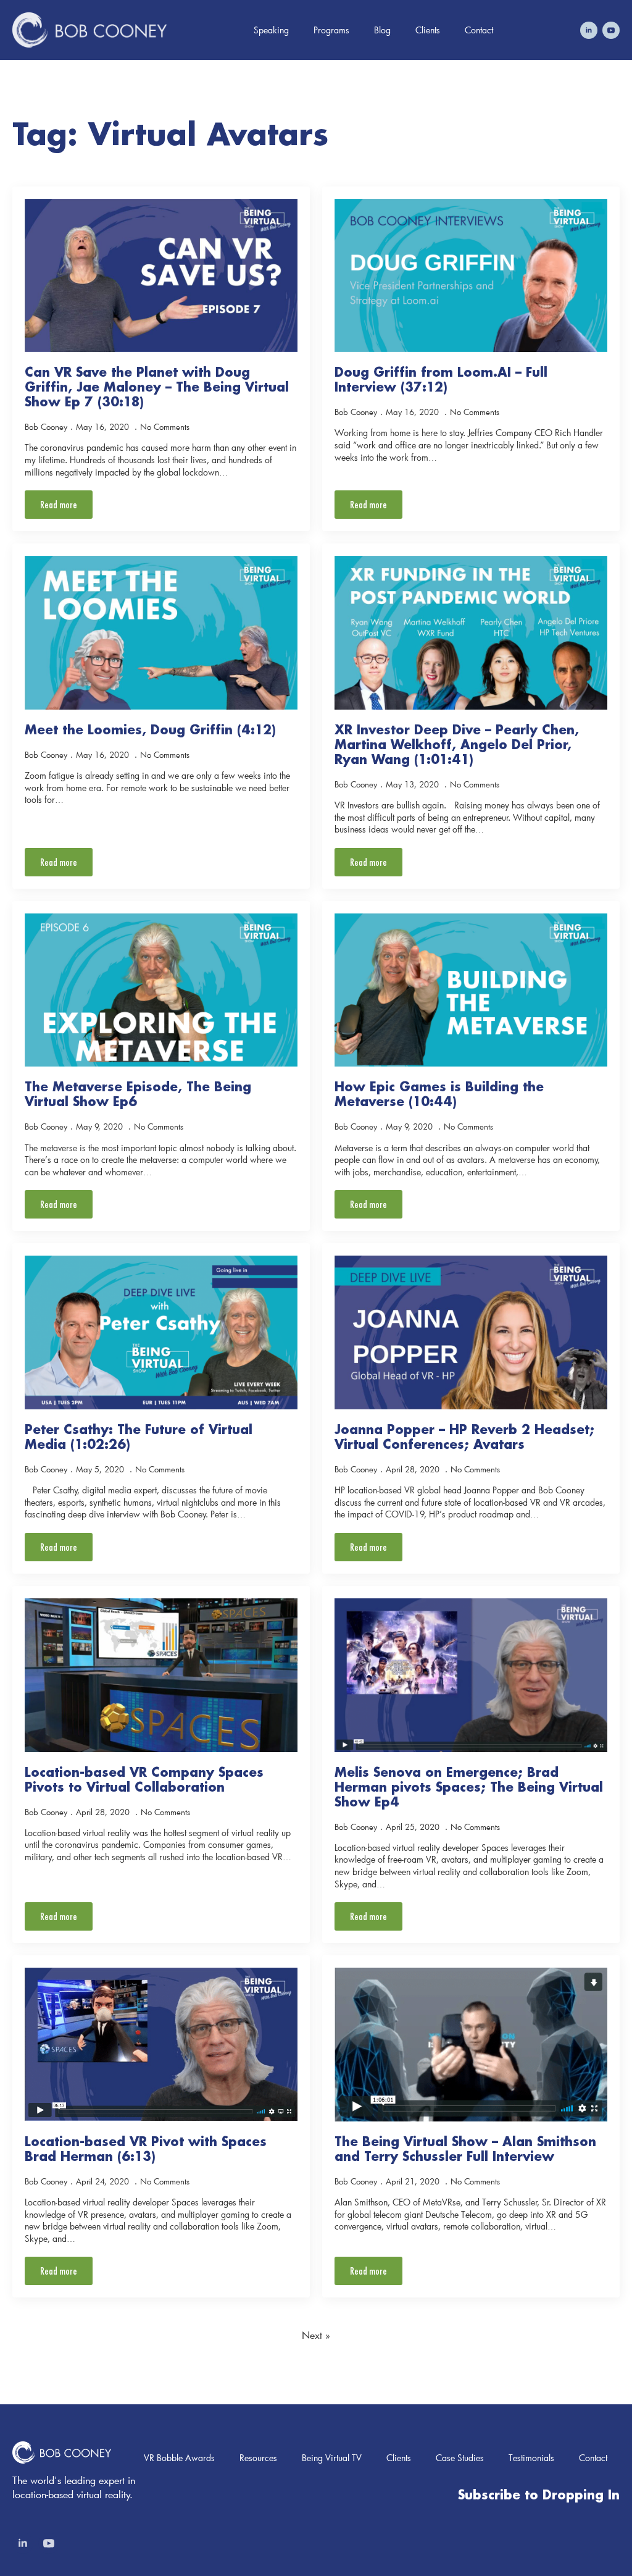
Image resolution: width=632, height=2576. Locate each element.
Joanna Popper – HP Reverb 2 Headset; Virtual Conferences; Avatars (464, 1437)
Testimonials (531, 2458)
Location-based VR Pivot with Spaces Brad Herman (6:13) (146, 2149)
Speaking (271, 30)
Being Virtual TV (332, 2458)
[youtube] (611, 30)
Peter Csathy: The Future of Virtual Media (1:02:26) (139, 1437)
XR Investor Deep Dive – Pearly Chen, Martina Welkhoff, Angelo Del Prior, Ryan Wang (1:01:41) (457, 744)
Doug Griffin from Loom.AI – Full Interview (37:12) (441, 379)
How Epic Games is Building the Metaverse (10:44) (439, 1094)
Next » (316, 2335)
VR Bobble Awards (179, 2458)
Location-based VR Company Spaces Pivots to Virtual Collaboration (144, 1779)
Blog (382, 30)
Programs (331, 30)
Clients (428, 30)
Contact (479, 30)
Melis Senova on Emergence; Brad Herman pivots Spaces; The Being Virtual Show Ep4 (469, 1787)
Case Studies (460, 2458)
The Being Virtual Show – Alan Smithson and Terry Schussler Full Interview (465, 2149)
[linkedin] (589, 30)
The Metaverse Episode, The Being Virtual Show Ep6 (138, 1094)
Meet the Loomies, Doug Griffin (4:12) (150, 729)
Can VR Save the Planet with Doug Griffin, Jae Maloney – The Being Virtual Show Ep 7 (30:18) (157, 387)
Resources (258, 2458)
